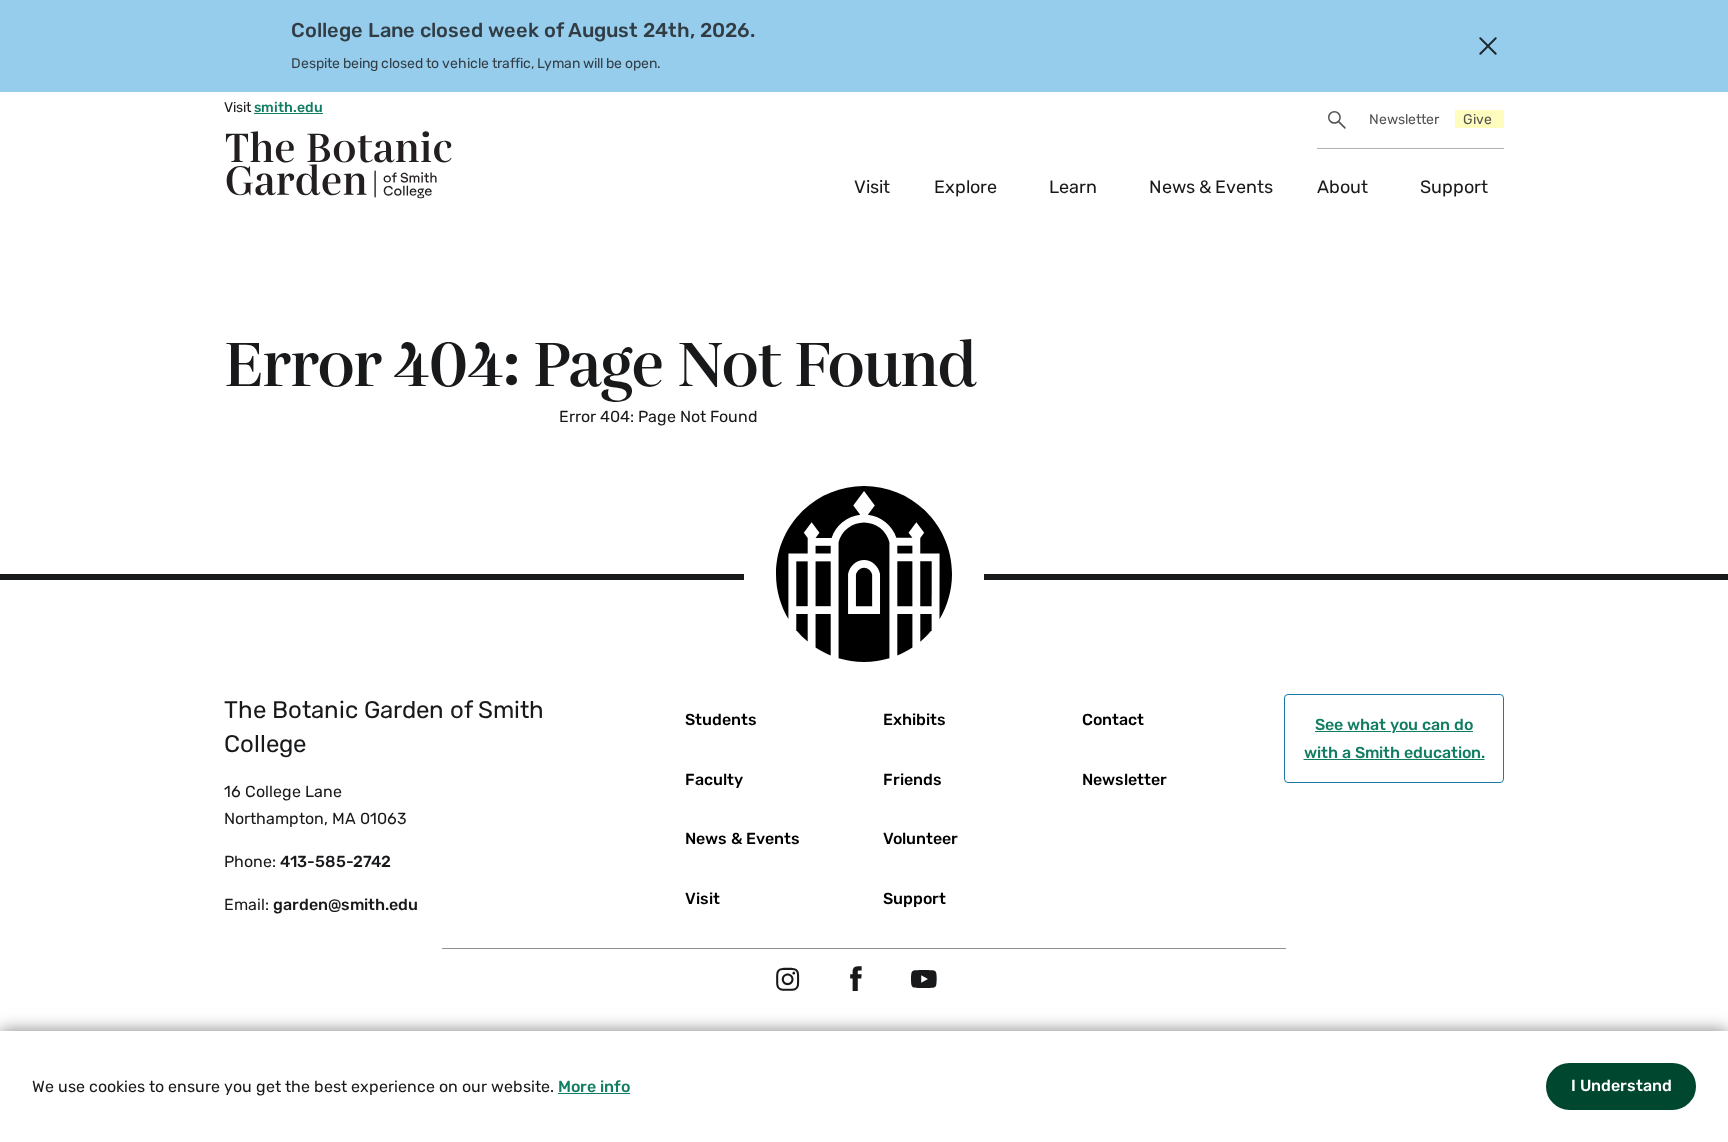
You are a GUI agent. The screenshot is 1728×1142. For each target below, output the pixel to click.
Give (1477, 119)
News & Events (1211, 187)
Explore (965, 187)
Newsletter (1404, 119)
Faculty (714, 779)
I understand (1621, 1085)
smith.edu (288, 107)
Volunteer (920, 838)
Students (721, 719)
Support (1454, 187)
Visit (872, 187)
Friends (912, 779)
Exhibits (914, 719)
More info (594, 1086)
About (1342, 187)
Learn (1073, 187)
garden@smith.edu (345, 904)
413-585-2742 (335, 861)
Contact (1113, 719)
